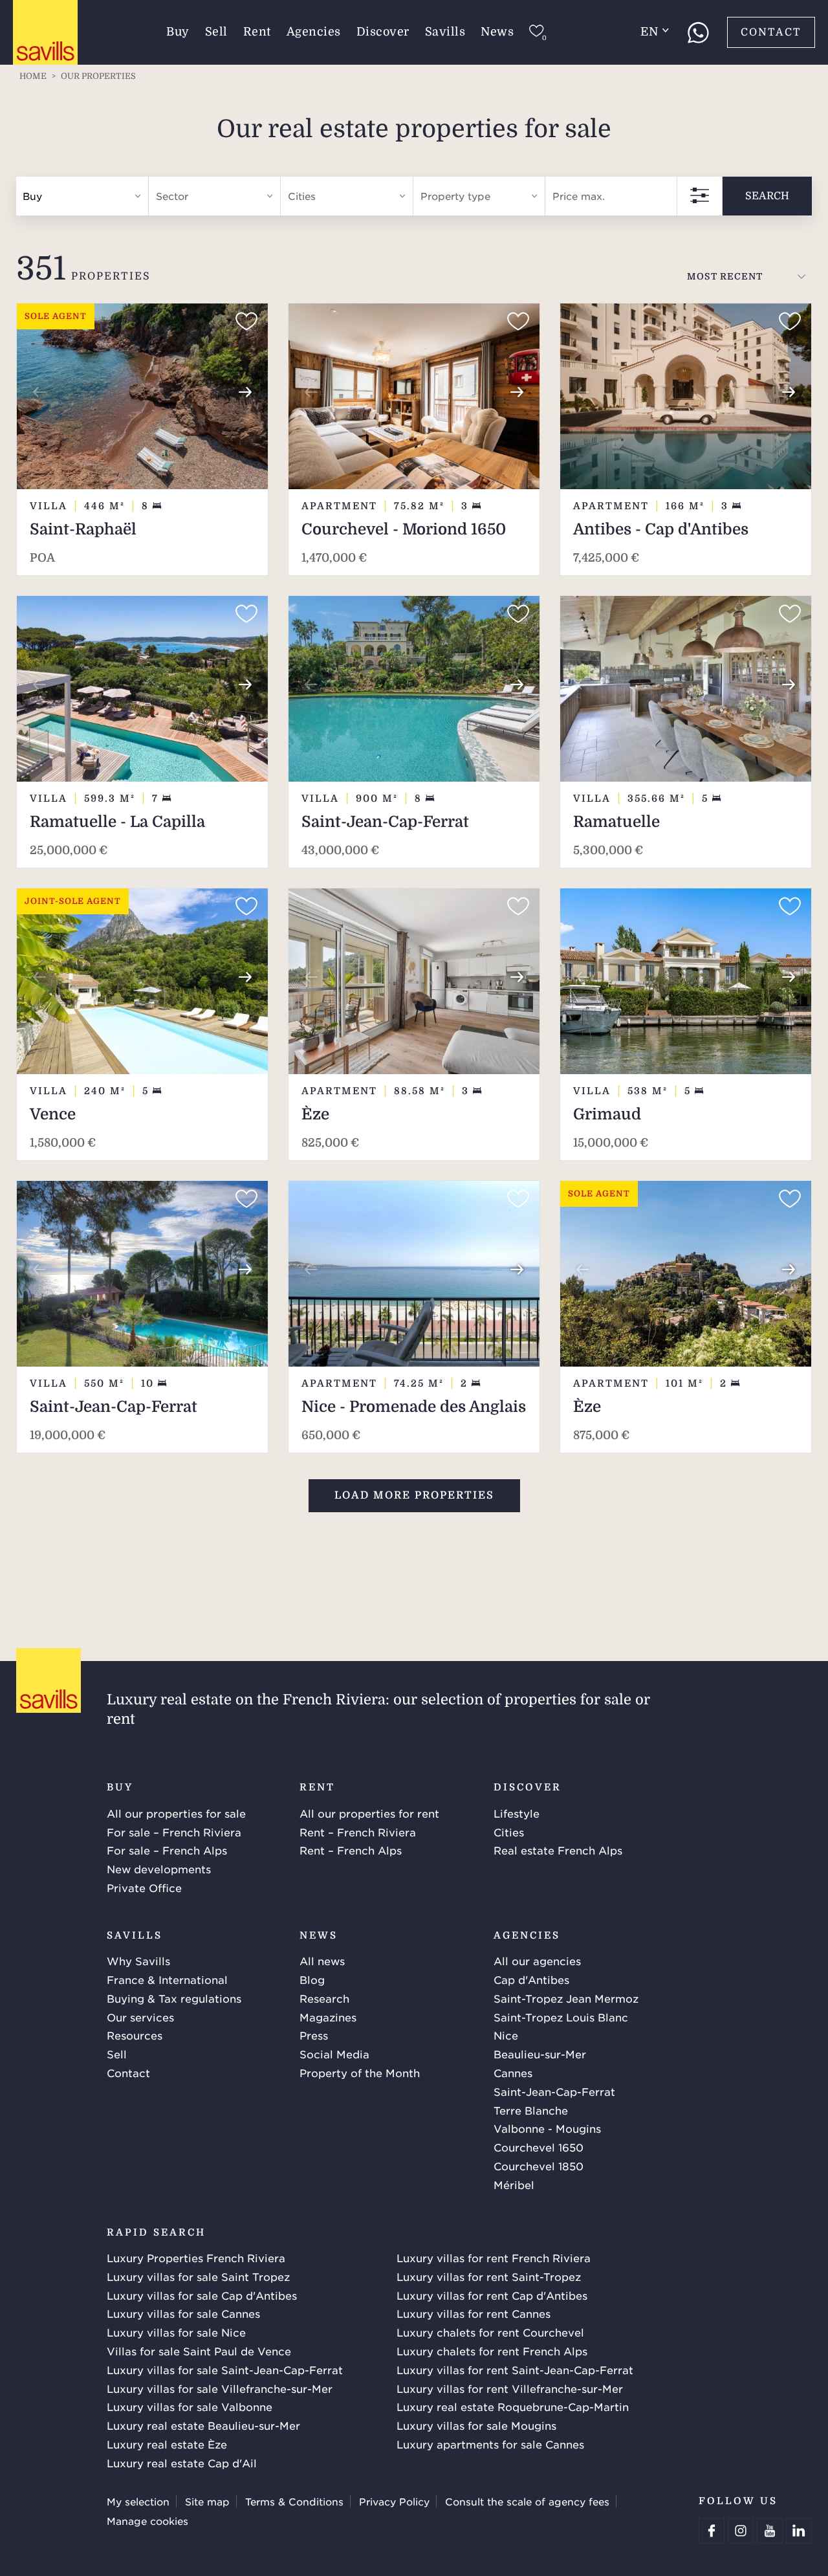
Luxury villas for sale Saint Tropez (198, 2276)
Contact (771, 32)
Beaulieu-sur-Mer (540, 2054)
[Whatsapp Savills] (698, 32)
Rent (257, 32)
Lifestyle (517, 1813)
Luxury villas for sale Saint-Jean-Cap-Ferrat (225, 2370)
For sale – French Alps (167, 1850)
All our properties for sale (176, 1813)
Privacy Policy (394, 2501)
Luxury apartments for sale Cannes (490, 2444)
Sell (216, 32)
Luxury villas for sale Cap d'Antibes (202, 2295)
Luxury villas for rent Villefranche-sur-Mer (510, 2388)
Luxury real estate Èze (167, 2444)
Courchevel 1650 (539, 2147)
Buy (178, 32)
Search (767, 196)
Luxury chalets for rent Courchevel (490, 2332)
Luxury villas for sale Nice (176, 2332)
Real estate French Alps (558, 1850)
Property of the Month (360, 2073)
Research (324, 1998)
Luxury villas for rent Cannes (474, 2313)
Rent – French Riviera (358, 1832)
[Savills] (45, 33)
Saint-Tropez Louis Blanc (561, 2017)
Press (314, 2035)
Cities (509, 1832)
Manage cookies (147, 2521)
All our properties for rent (369, 1813)
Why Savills (138, 1961)
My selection (138, 2501)
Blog (312, 1979)
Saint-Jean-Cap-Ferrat (554, 2091)
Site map (207, 2501)
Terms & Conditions (294, 2501)
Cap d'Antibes (531, 1979)
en (649, 32)
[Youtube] (770, 2531)
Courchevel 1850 (539, 2166)
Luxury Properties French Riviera (196, 2258)
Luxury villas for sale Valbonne (190, 2406)
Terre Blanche (531, 2110)
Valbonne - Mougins (547, 2128)
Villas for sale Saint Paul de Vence (199, 2351)
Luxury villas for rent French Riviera (494, 2258)
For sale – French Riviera (174, 1832)
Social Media (334, 2054)
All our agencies (537, 1961)
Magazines (328, 2017)
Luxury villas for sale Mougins (476, 2425)
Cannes (513, 2073)
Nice (506, 2035)
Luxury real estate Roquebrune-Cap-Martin (513, 2406)
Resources (135, 2035)
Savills (445, 32)
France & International (167, 1979)
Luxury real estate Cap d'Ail (182, 2463)
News (497, 32)
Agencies (314, 32)
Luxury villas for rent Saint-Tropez (489, 2276)
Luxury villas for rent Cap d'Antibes (492, 2295)
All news (322, 1961)
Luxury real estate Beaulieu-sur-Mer (203, 2425)
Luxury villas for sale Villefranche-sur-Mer (220, 2388)
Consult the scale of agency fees (527, 2501)
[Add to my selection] (246, 322)
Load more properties (414, 1495)
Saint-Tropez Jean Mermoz (566, 1998)
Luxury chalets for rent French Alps (492, 2351)
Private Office (144, 1888)
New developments (159, 1869)
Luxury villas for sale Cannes (183, 2313)
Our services (140, 2017)
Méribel (514, 2185)
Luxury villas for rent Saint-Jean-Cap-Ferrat (515, 2370)
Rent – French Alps (351, 1850)
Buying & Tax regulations (174, 1998)
